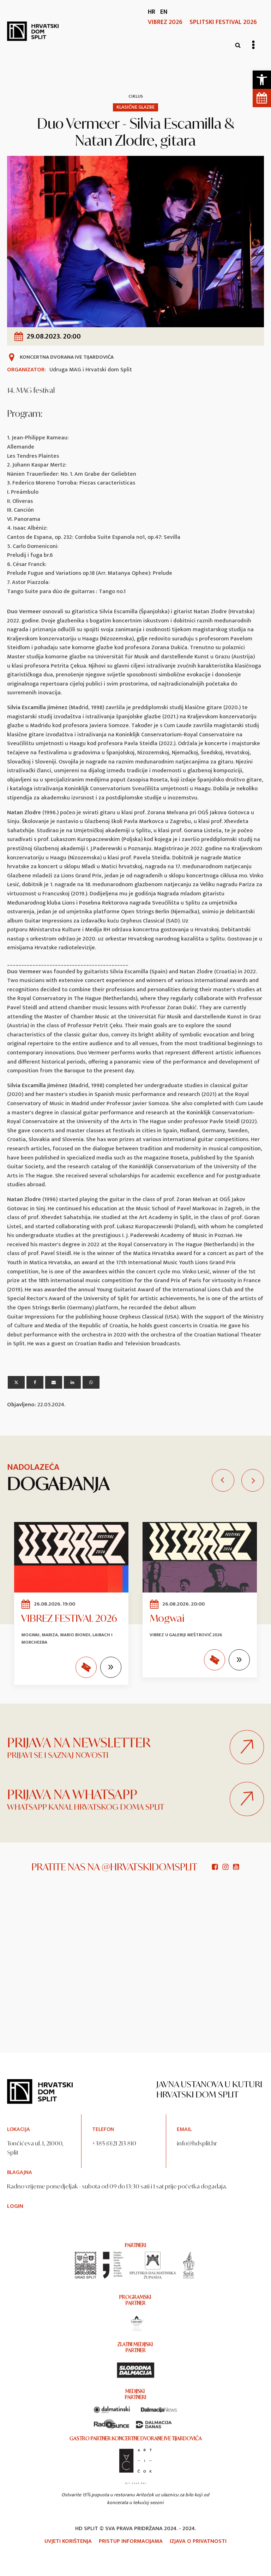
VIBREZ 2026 (165, 22)
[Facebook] (35, 1382)
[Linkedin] (72, 1382)
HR (152, 12)
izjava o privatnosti (198, 2541)
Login (15, 2206)
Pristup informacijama (131, 2541)
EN (164, 12)
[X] (16, 1382)
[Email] (54, 1382)
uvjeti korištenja (68, 2541)
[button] (262, 80)
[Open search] (238, 45)
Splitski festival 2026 (223, 22)
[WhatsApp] (91, 1382)
